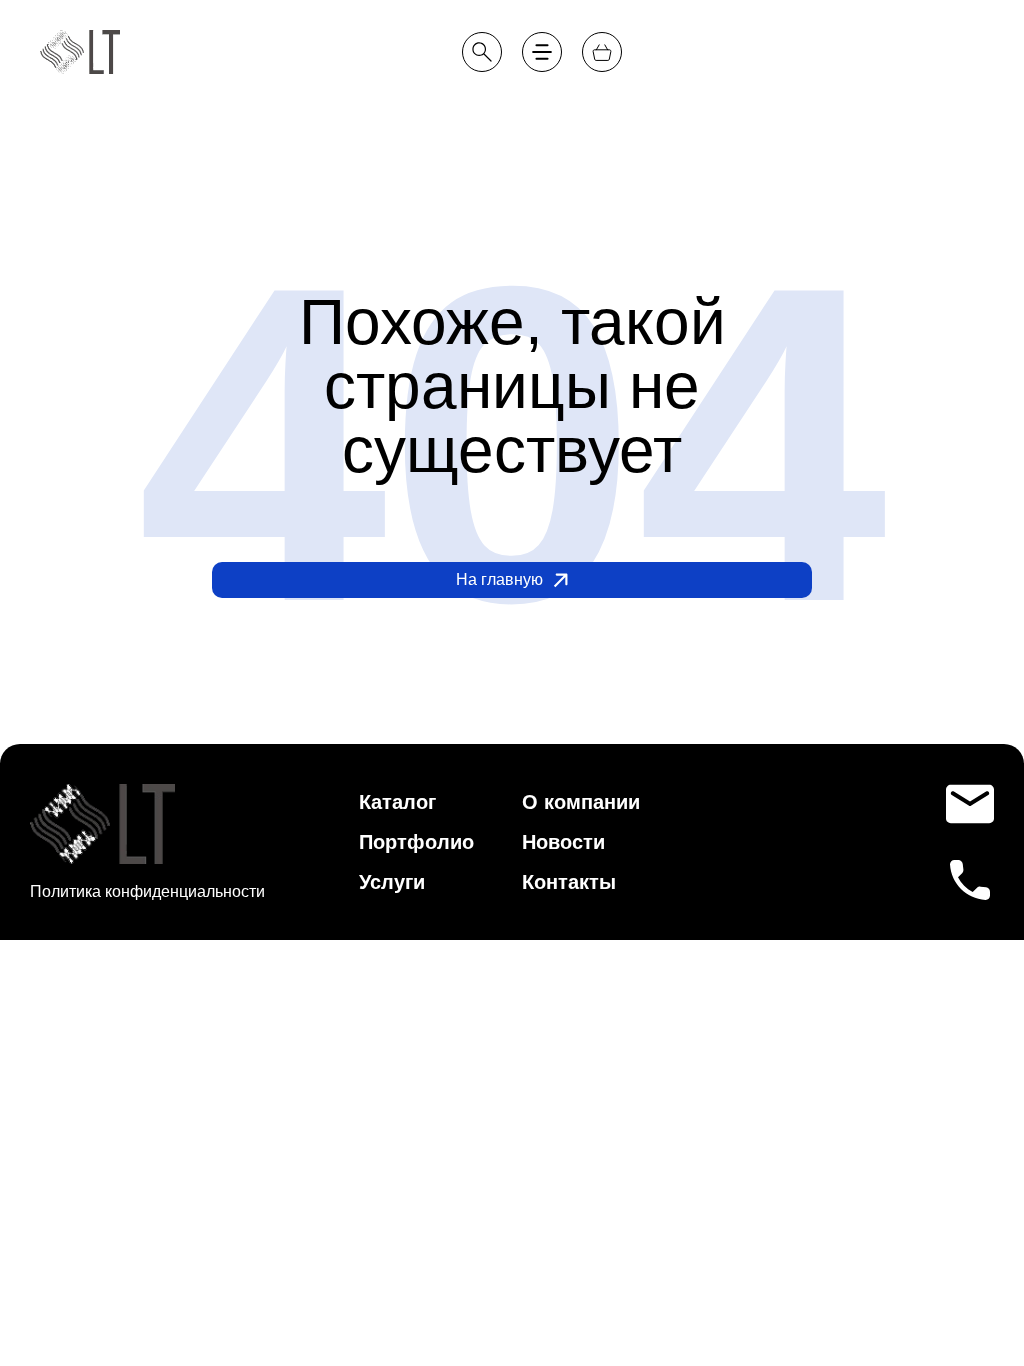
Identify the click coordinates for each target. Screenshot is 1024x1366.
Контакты (949, 111)
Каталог (397, 802)
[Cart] (602, 52)
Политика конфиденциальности (147, 891)
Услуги (392, 882)
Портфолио (493, 111)
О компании (656, 111)
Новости (807, 111)
